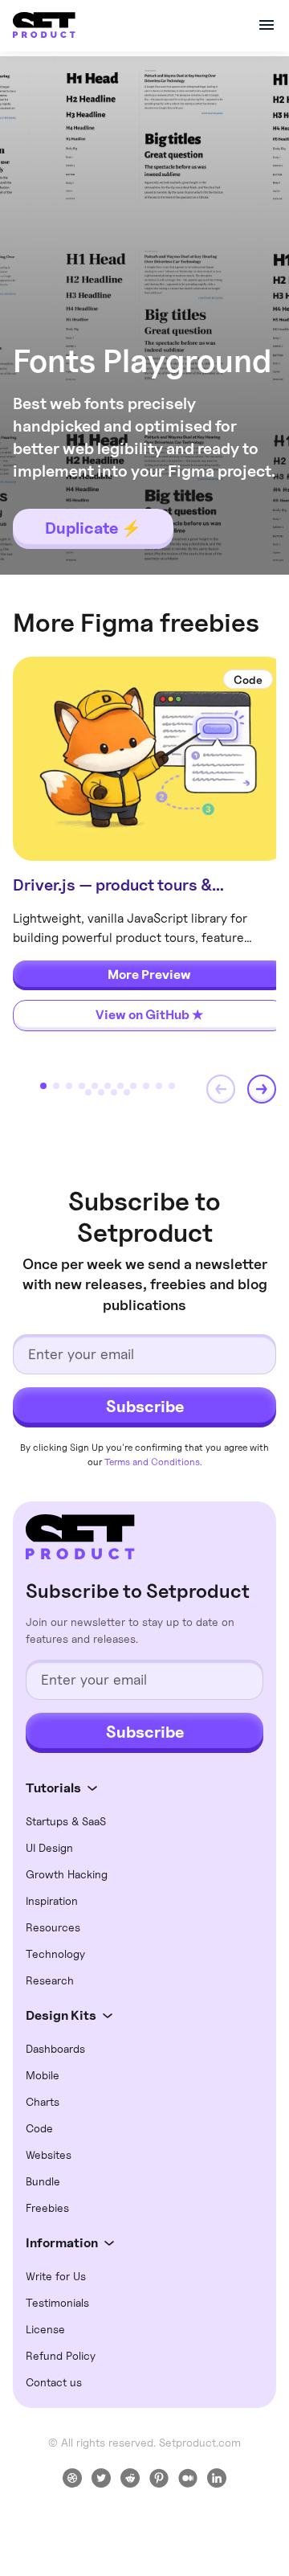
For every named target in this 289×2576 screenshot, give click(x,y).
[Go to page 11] (172, 1086)
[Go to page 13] (101, 1092)
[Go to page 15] (127, 1092)
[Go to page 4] (82, 1086)
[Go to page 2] (56, 1086)
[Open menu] (267, 25)
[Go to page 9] (146, 1086)
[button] (221, 1089)
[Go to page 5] (95, 1086)
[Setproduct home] (80, 1537)
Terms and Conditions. (153, 1462)
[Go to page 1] (43, 1086)
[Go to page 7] (120, 1086)
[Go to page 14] (114, 1092)
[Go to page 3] (69, 1086)
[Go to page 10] (159, 1086)
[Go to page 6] (108, 1086)
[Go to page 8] (133, 1086)
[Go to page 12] (88, 1092)
